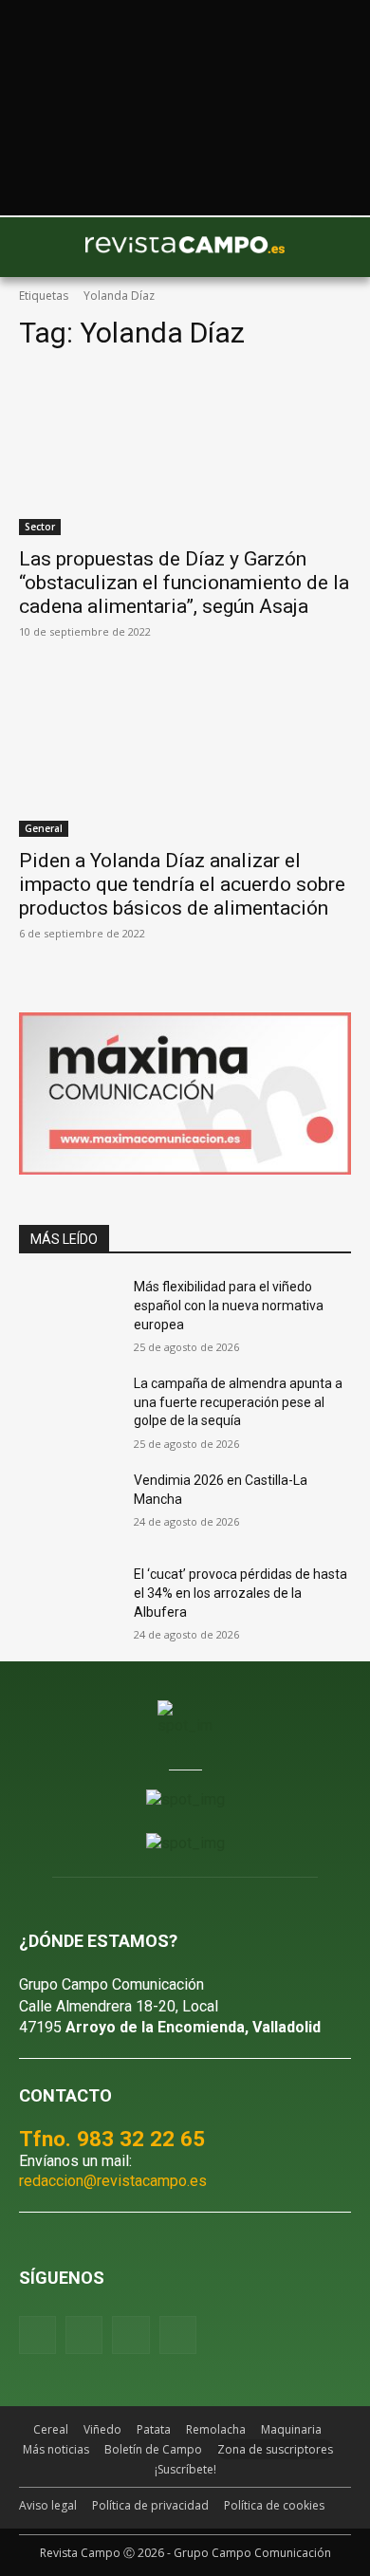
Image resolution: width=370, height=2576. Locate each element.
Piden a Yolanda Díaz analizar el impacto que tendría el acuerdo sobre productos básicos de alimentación (182, 884)
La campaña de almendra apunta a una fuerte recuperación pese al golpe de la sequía (238, 1402)
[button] (43, 247)
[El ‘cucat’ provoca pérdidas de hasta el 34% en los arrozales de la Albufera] (69, 1601)
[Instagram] (84, 2335)
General (44, 828)
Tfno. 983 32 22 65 (112, 2139)
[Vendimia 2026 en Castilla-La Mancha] (69, 1507)
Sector (40, 527)
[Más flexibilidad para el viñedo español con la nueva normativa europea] (69, 1313)
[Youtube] (130, 2335)
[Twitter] (178, 2335)
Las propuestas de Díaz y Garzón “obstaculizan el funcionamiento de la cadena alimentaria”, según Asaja (184, 583)
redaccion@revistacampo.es (113, 2181)
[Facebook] (37, 2335)
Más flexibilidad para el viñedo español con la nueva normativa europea (229, 1305)
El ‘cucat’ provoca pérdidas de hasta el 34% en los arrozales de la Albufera (240, 1593)
